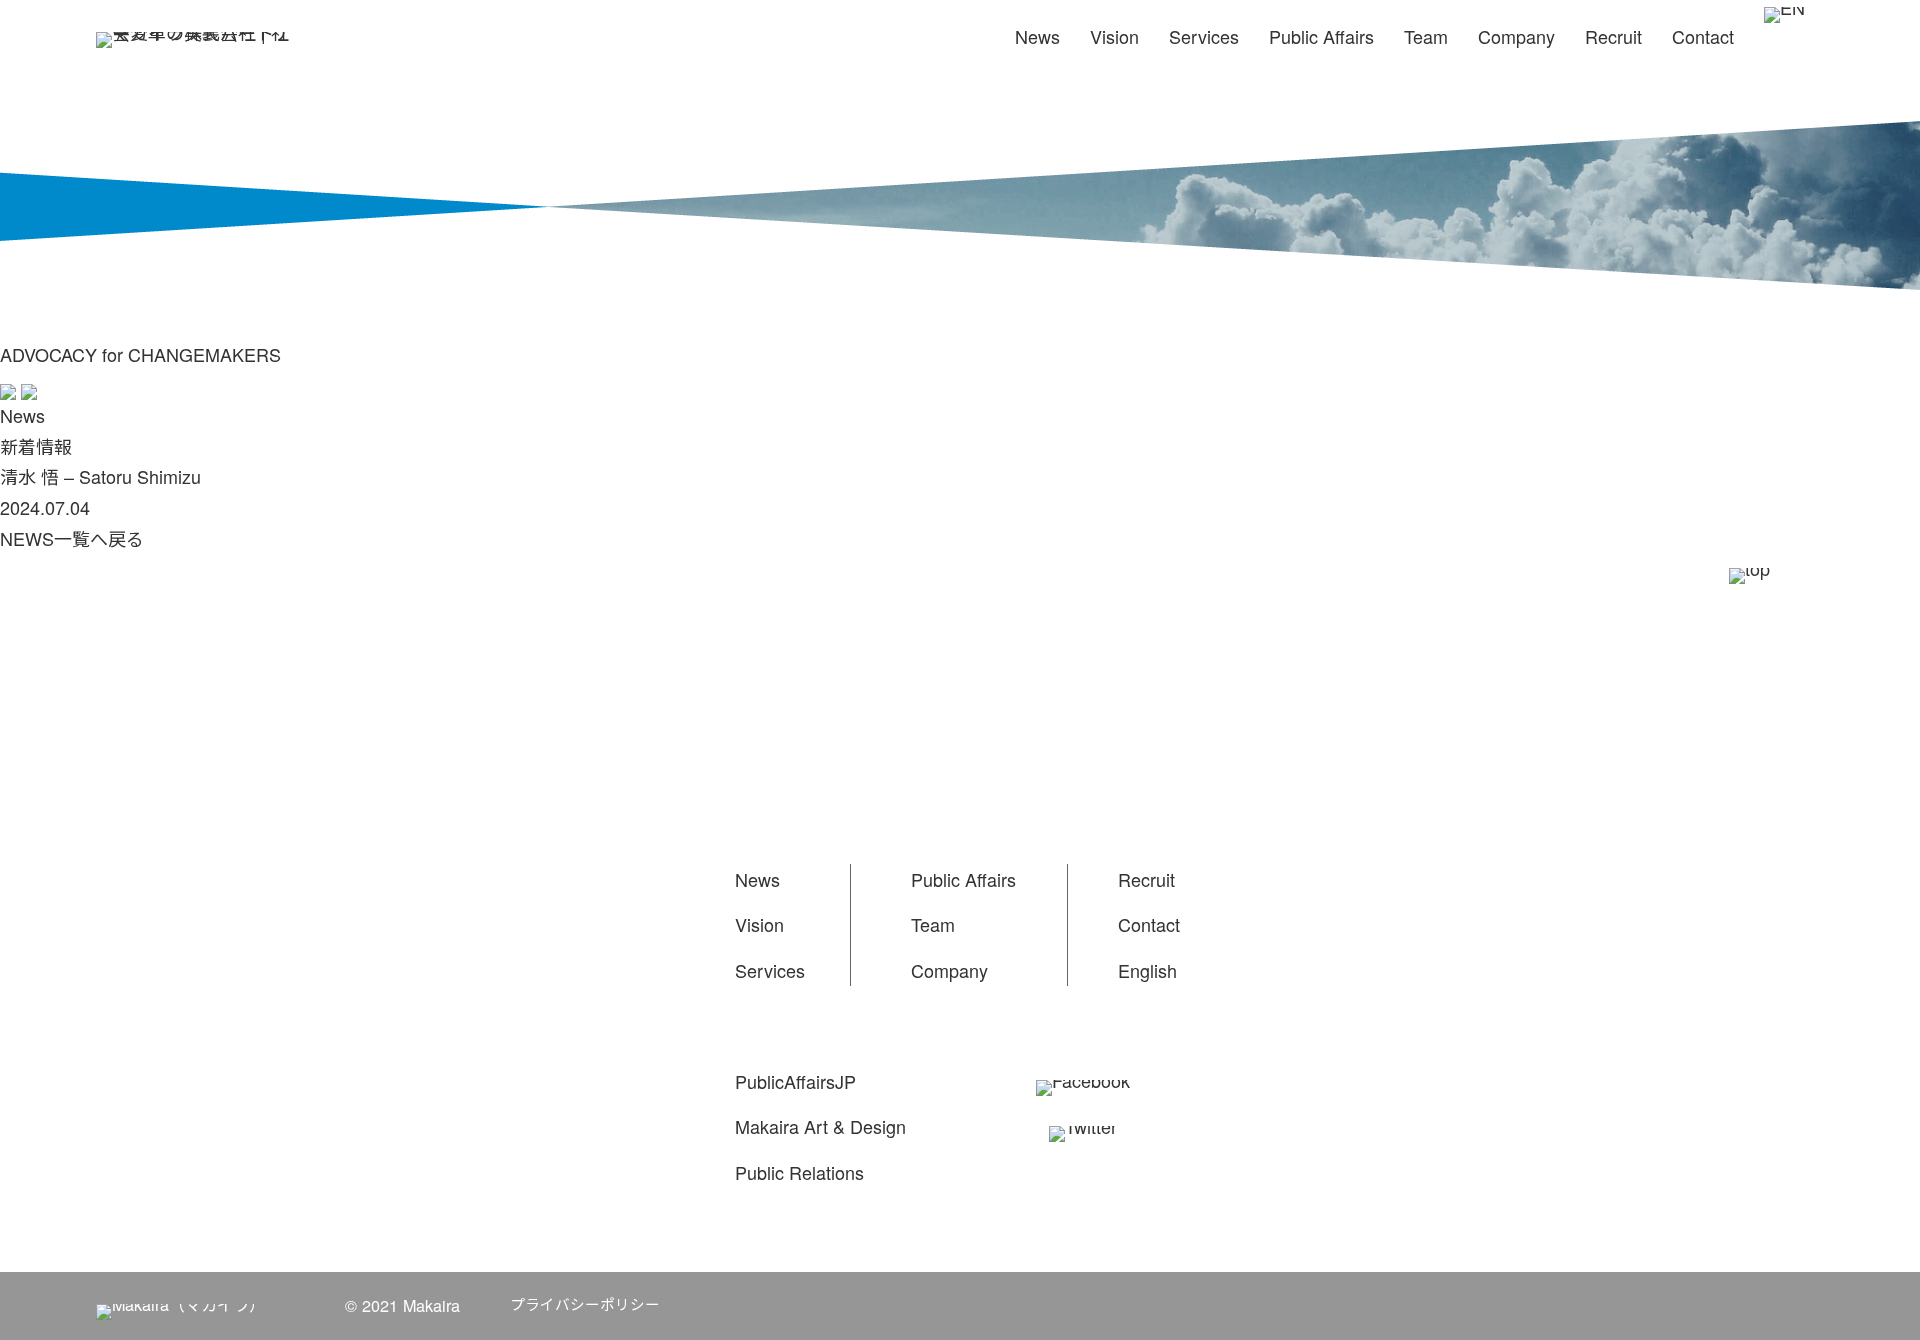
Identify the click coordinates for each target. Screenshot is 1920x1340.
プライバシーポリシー (585, 1303)
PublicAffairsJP (795, 1081)
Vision (1114, 36)
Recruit (1613, 36)
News (1037, 36)
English (1147, 970)
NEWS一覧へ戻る (72, 538)
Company (1516, 36)
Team (1426, 36)
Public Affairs (1321, 36)
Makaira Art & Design (820, 1126)
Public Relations (799, 1172)
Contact (1703, 36)
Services (1204, 36)
